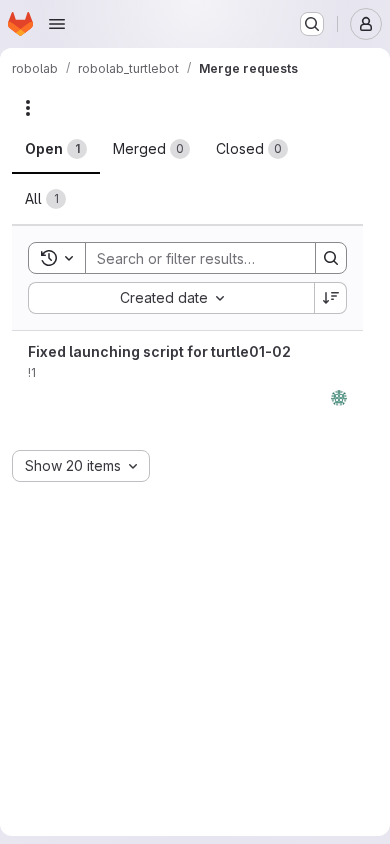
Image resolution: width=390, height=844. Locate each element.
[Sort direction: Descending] (331, 298)
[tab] (56, 149)
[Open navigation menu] (57, 24)
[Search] (331, 258)
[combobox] (171, 298)
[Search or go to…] (312, 24)
